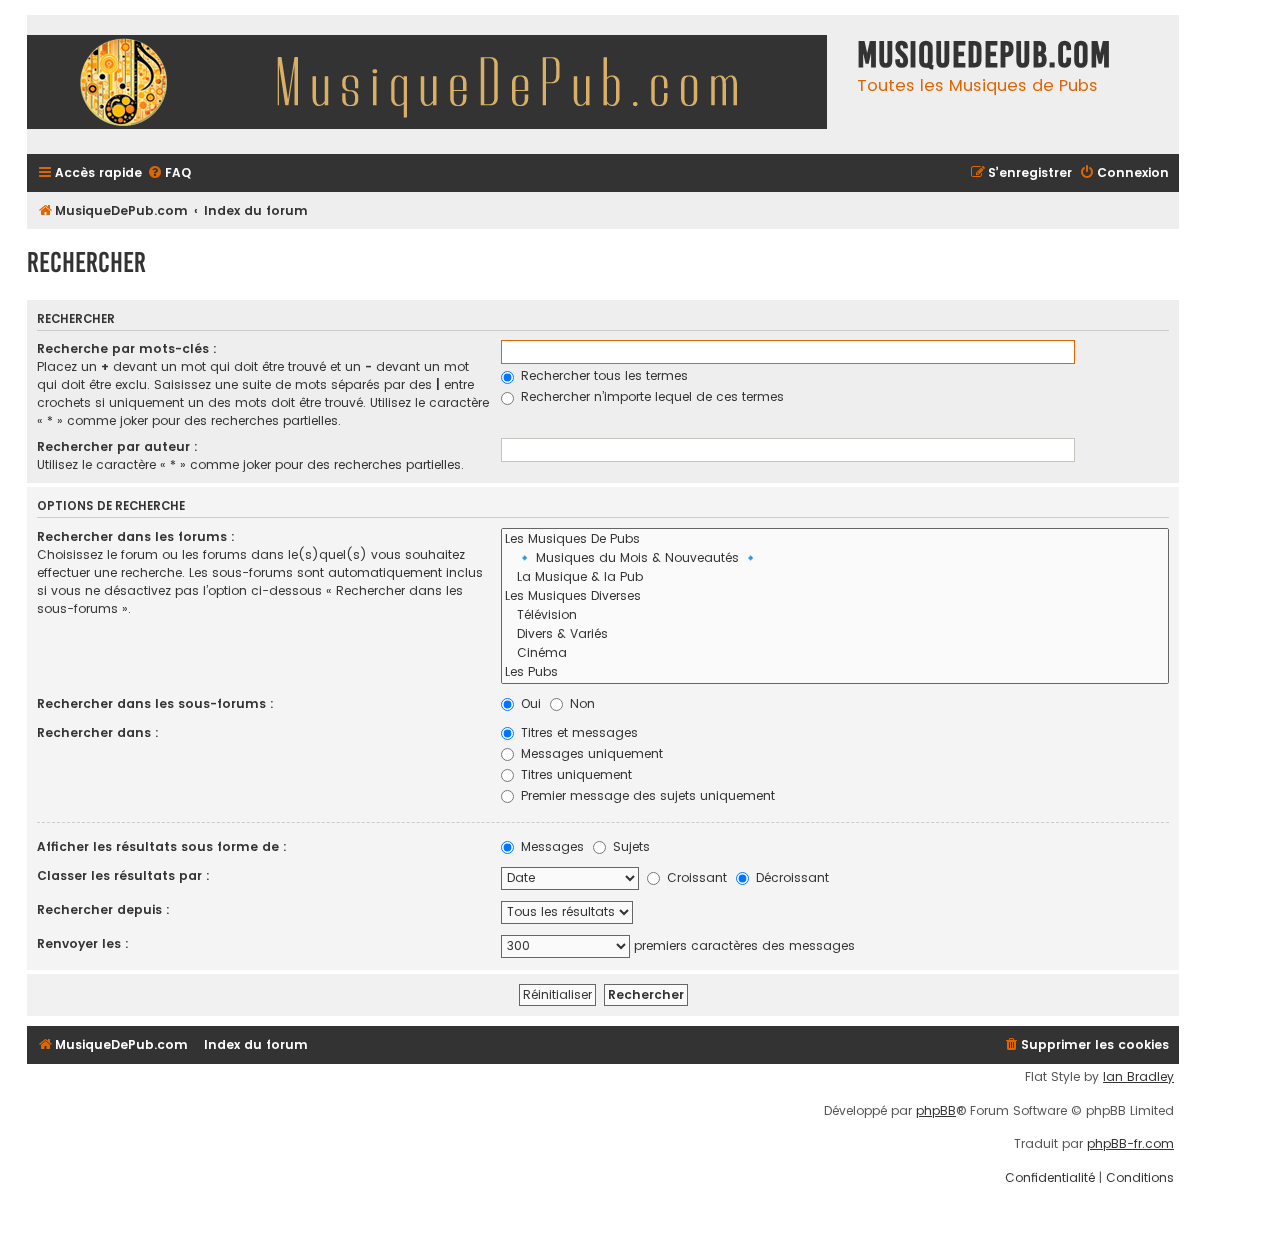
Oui (529, 703)
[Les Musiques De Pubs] (835, 539)
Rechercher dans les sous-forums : (155, 703)
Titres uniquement (574, 774)
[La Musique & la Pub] (835, 577)
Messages (550, 846)
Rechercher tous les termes (602, 375)
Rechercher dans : (98, 732)
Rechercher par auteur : (117, 446)
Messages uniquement (590, 753)
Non (580, 703)
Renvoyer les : (83, 943)
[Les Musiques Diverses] (835, 596)
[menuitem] (169, 173)
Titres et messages (577, 732)
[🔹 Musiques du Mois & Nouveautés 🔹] (835, 558)
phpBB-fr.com (1130, 1144)
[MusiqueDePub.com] (437, 84)
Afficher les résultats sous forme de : (162, 846)
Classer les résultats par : (123, 875)
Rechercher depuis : (103, 909)
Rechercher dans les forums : (136, 536)
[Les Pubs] (835, 672)
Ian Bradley (1138, 1077)
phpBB (936, 1111)
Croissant (695, 877)
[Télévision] (835, 615)
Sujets (629, 846)
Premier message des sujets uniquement (646, 795)
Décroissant (790, 877)
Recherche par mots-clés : (127, 348)
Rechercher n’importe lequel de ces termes (650, 396)
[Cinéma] (835, 653)
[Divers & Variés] (835, 634)
